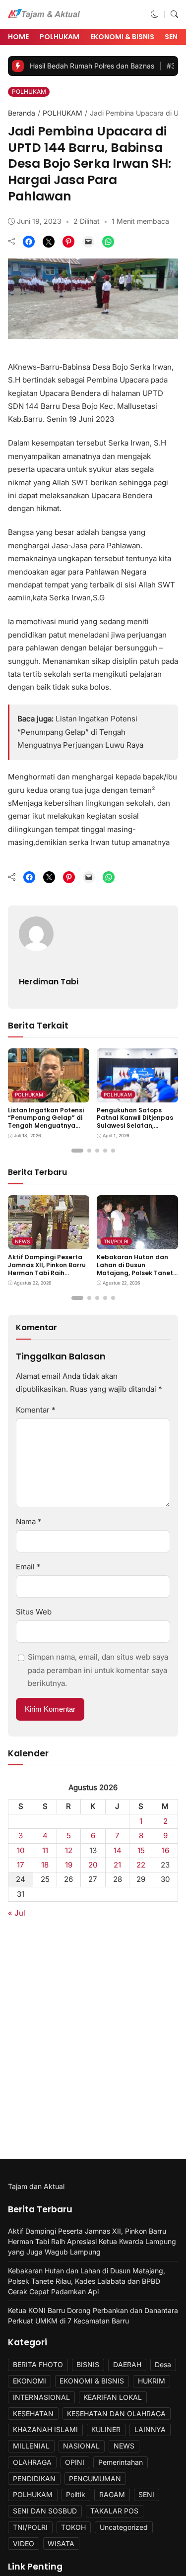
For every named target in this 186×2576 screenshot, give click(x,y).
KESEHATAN (33, 2414)
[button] (155, 14)
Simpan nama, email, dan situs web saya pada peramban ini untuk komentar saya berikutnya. (98, 1670)
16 (165, 1850)
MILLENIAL (31, 2446)
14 (118, 1850)
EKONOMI (30, 2381)
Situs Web (34, 1612)
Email (28, 1567)
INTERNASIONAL (41, 2397)
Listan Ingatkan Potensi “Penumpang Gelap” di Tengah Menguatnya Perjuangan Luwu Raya (80, 732)
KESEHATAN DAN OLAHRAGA (116, 2414)
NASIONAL (81, 2446)
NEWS (22, 1241)
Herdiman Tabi (49, 982)
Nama (29, 1521)
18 (45, 1865)
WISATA (61, 2544)
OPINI (75, 2462)
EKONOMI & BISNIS (122, 37)
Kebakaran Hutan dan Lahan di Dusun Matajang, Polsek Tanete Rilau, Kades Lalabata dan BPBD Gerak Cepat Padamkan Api (137, 1276)
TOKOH (73, 2527)
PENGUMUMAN (95, 2479)
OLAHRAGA (32, 2462)
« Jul (17, 1913)
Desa (163, 2364)
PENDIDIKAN (34, 2479)
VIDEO (24, 2544)
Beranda (22, 113)
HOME (18, 37)
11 (45, 1850)
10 (21, 1850)
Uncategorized (124, 2527)
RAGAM (112, 2494)
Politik (76, 2494)
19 (69, 1865)
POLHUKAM (60, 37)
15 (141, 1850)
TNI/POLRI (116, 1241)
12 (69, 1850)
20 (93, 1865)
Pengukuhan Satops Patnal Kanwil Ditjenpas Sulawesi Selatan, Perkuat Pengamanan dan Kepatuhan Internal (136, 1126)
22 (141, 1865)
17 (21, 1865)
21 (117, 1865)
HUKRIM (152, 2381)
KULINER (106, 2429)
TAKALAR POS (114, 2511)
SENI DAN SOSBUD (45, 2511)
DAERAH (127, 2364)
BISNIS (88, 2364)
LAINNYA (150, 2429)
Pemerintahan (121, 2462)
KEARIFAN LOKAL (113, 2397)
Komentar (36, 1410)
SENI (146, 2494)
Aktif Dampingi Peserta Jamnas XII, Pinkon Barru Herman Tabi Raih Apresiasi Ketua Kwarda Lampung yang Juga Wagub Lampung (47, 1276)
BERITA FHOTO (38, 2364)
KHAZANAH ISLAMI (45, 2429)
